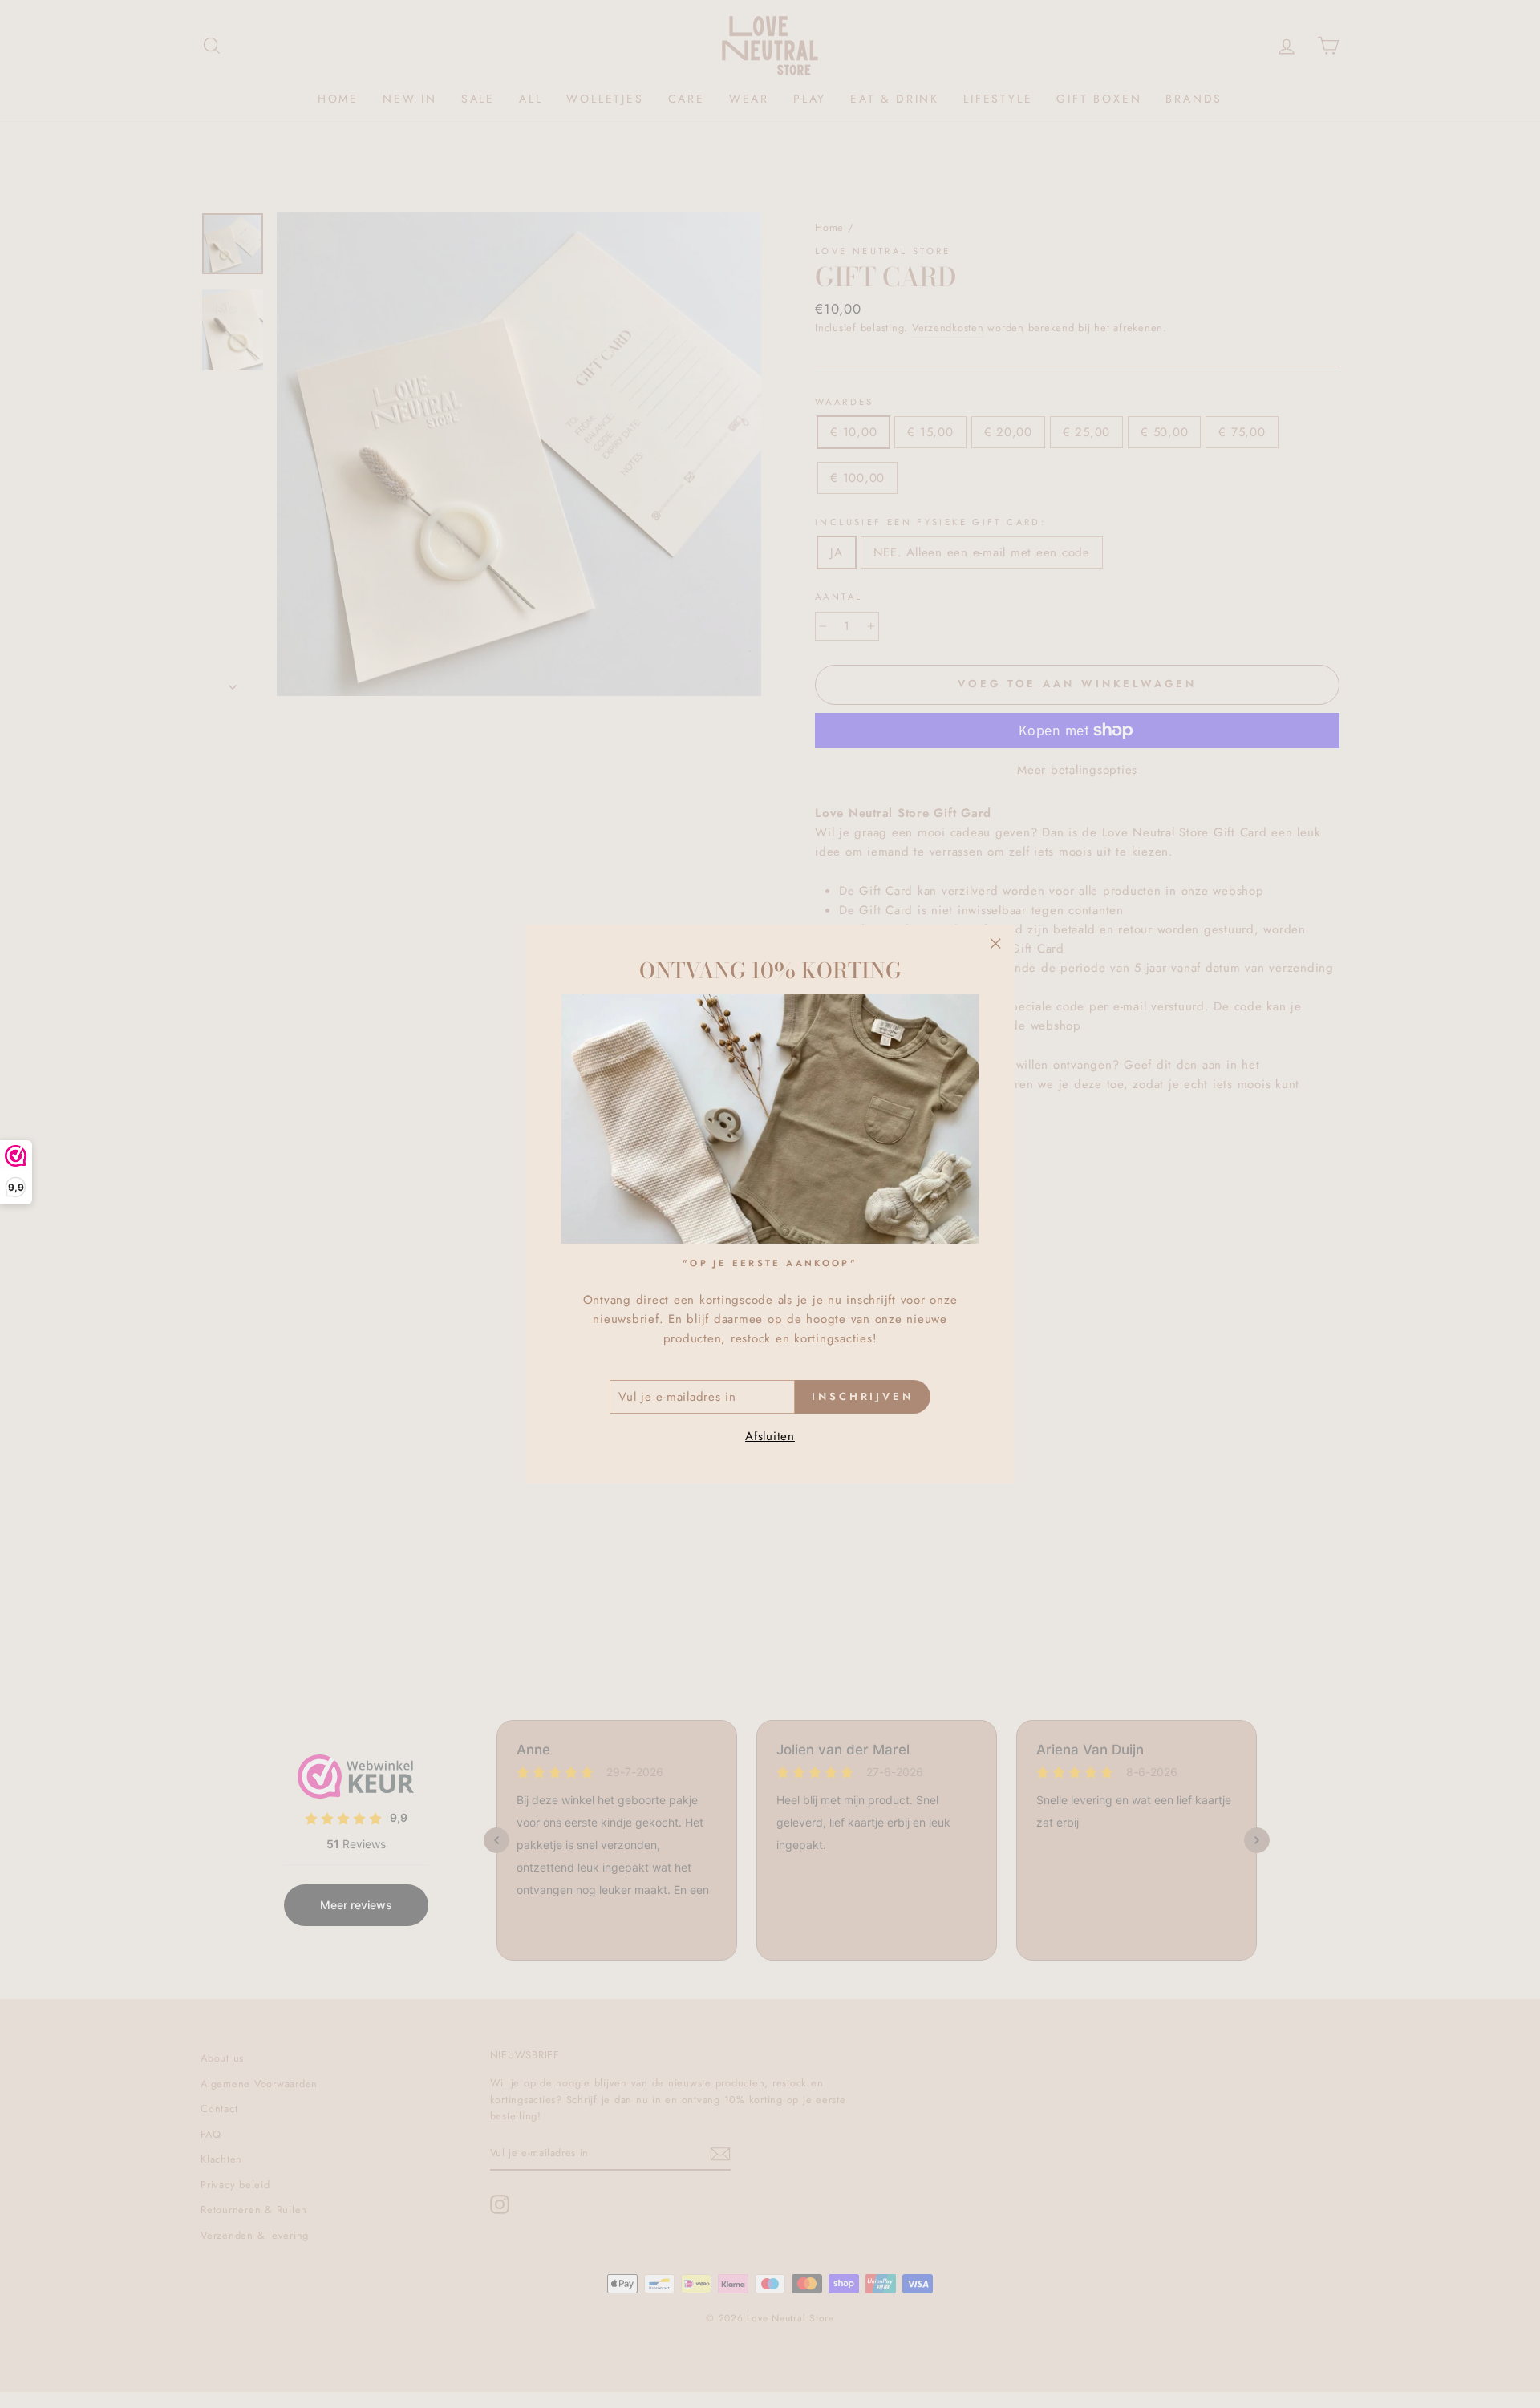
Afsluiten (770, 1437)
